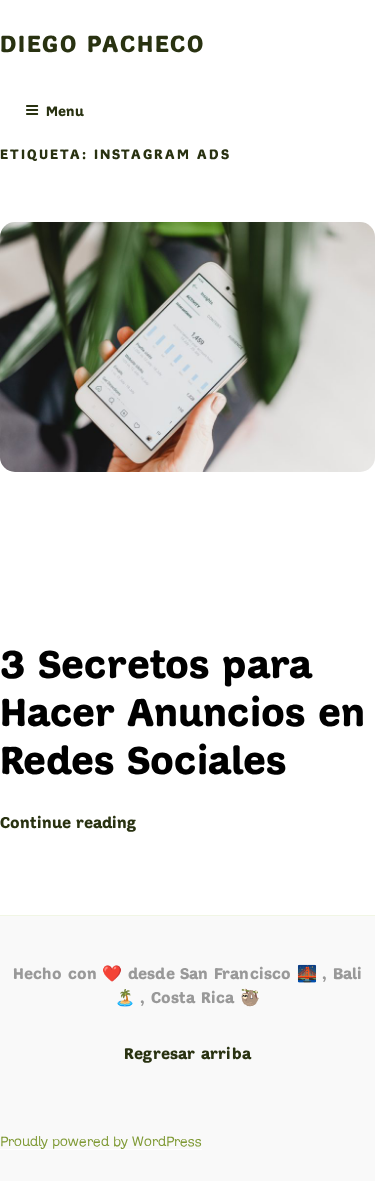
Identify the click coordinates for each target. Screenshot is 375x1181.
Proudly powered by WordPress (101, 1141)
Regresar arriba (187, 1055)
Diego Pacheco (102, 46)
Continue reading (68, 824)
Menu (65, 112)
